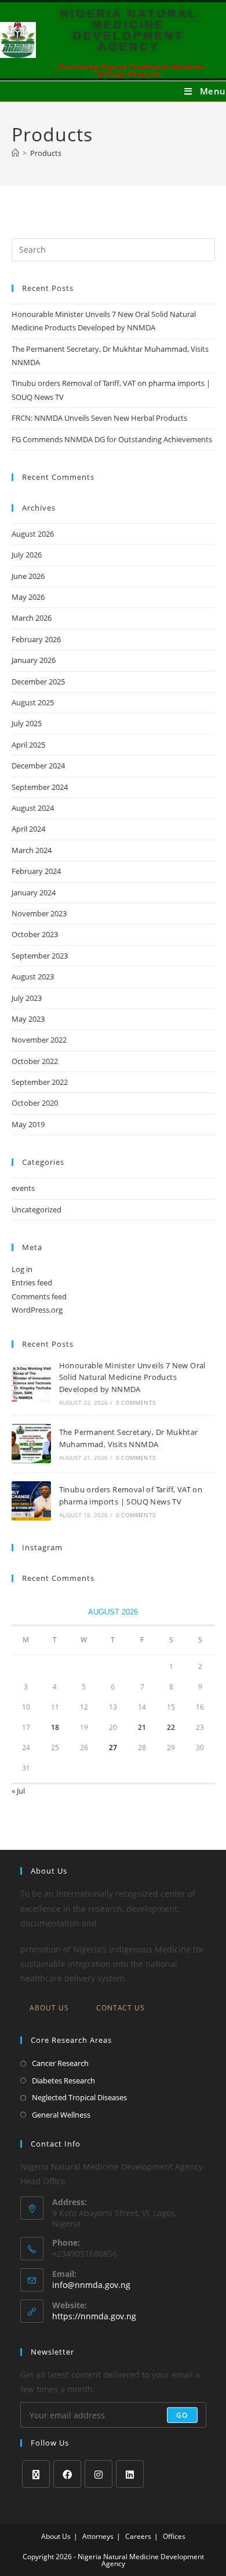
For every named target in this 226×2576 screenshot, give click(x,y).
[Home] (15, 153)
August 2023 (33, 977)
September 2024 (40, 787)
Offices (174, 2536)
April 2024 (28, 829)
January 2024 (34, 892)
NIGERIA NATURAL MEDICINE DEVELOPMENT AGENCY (129, 30)
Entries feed (32, 1282)
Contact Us (121, 2008)
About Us (49, 2008)
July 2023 (27, 998)
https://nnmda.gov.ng (94, 2316)
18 (55, 1727)
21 (142, 1727)
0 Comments (136, 1402)
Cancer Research (60, 2063)
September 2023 (40, 956)
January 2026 (34, 660)
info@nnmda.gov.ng (91, 2285)
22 (171, 1727)
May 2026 (28, 597)
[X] (36, 2474)
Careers (138, 2536)
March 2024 (32, 850)
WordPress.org (37, 1310)
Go (182, 2415)
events (23, 1188)
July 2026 (27, 555)
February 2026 (36, 639)
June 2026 (28, 576)
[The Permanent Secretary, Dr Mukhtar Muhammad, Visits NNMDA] (31, 1444)
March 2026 (32, 618)
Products (46, 153)
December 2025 (38, 682)
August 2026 (33, 534)
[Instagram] (99, 2474)
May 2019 (28, 1124)
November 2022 (39, 1040)
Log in (22, 1269)
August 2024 (33, 808)
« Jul (18, 1791)
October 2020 (35, 1103)
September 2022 (40, 1082)
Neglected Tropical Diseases (79, 2097)
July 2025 (27, 723)
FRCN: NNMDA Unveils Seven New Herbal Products (99, 418)
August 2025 (33, 702)
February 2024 (36, 871)
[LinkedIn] (130, 2474)
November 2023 (39, 913)
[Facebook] (67, 2474)
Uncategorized (37, 1209)
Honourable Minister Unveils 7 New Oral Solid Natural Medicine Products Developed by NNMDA (132, 1378)
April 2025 (28, 745)
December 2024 (38, 766)
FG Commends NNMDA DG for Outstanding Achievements (112, 439)
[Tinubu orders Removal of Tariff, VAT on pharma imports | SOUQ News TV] (31, 1501)
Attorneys (98, 2536)
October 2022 (35, 1061)
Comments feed (39, 1296)
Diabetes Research (63, 2081)
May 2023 (28, 1019)
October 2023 (35, 934)
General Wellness (61, 2115)
